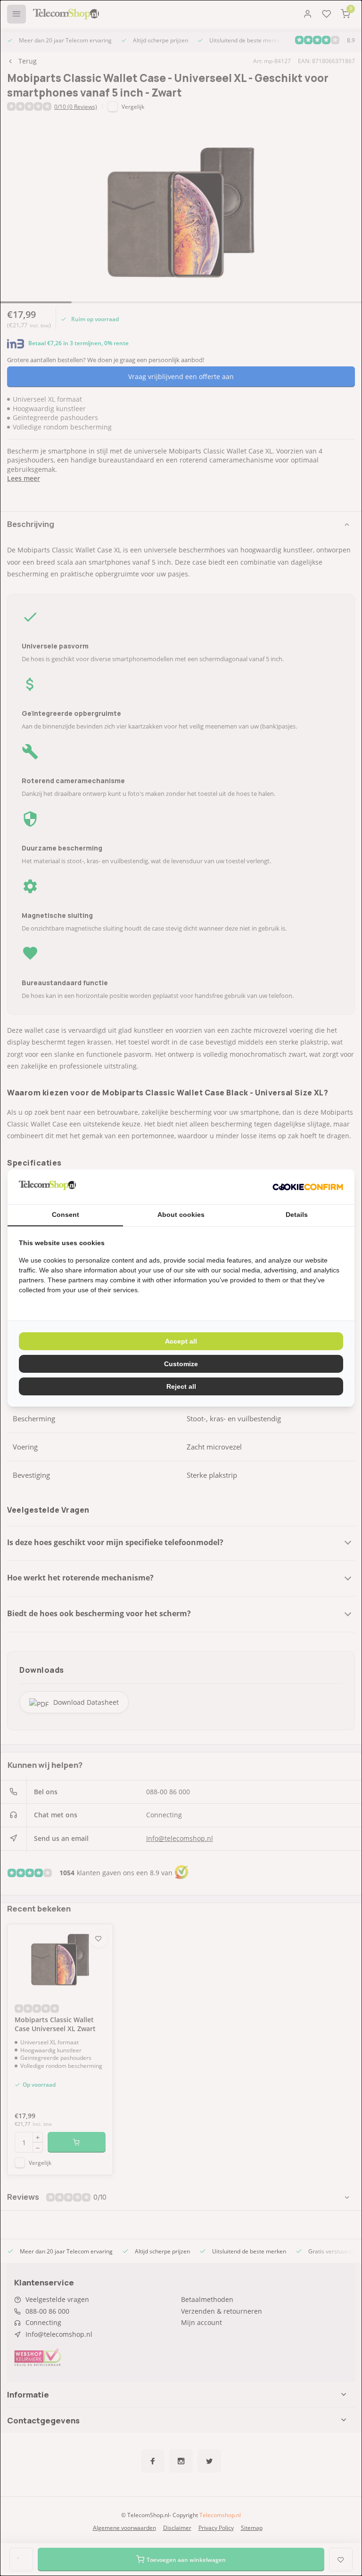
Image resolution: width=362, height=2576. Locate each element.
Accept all (181, 1341)
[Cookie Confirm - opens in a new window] (308, 1187)
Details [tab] (297, 1215)
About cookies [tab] (181, 1215)
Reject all (181, 1386)
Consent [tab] (66, 1215)
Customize (181, 1364)
